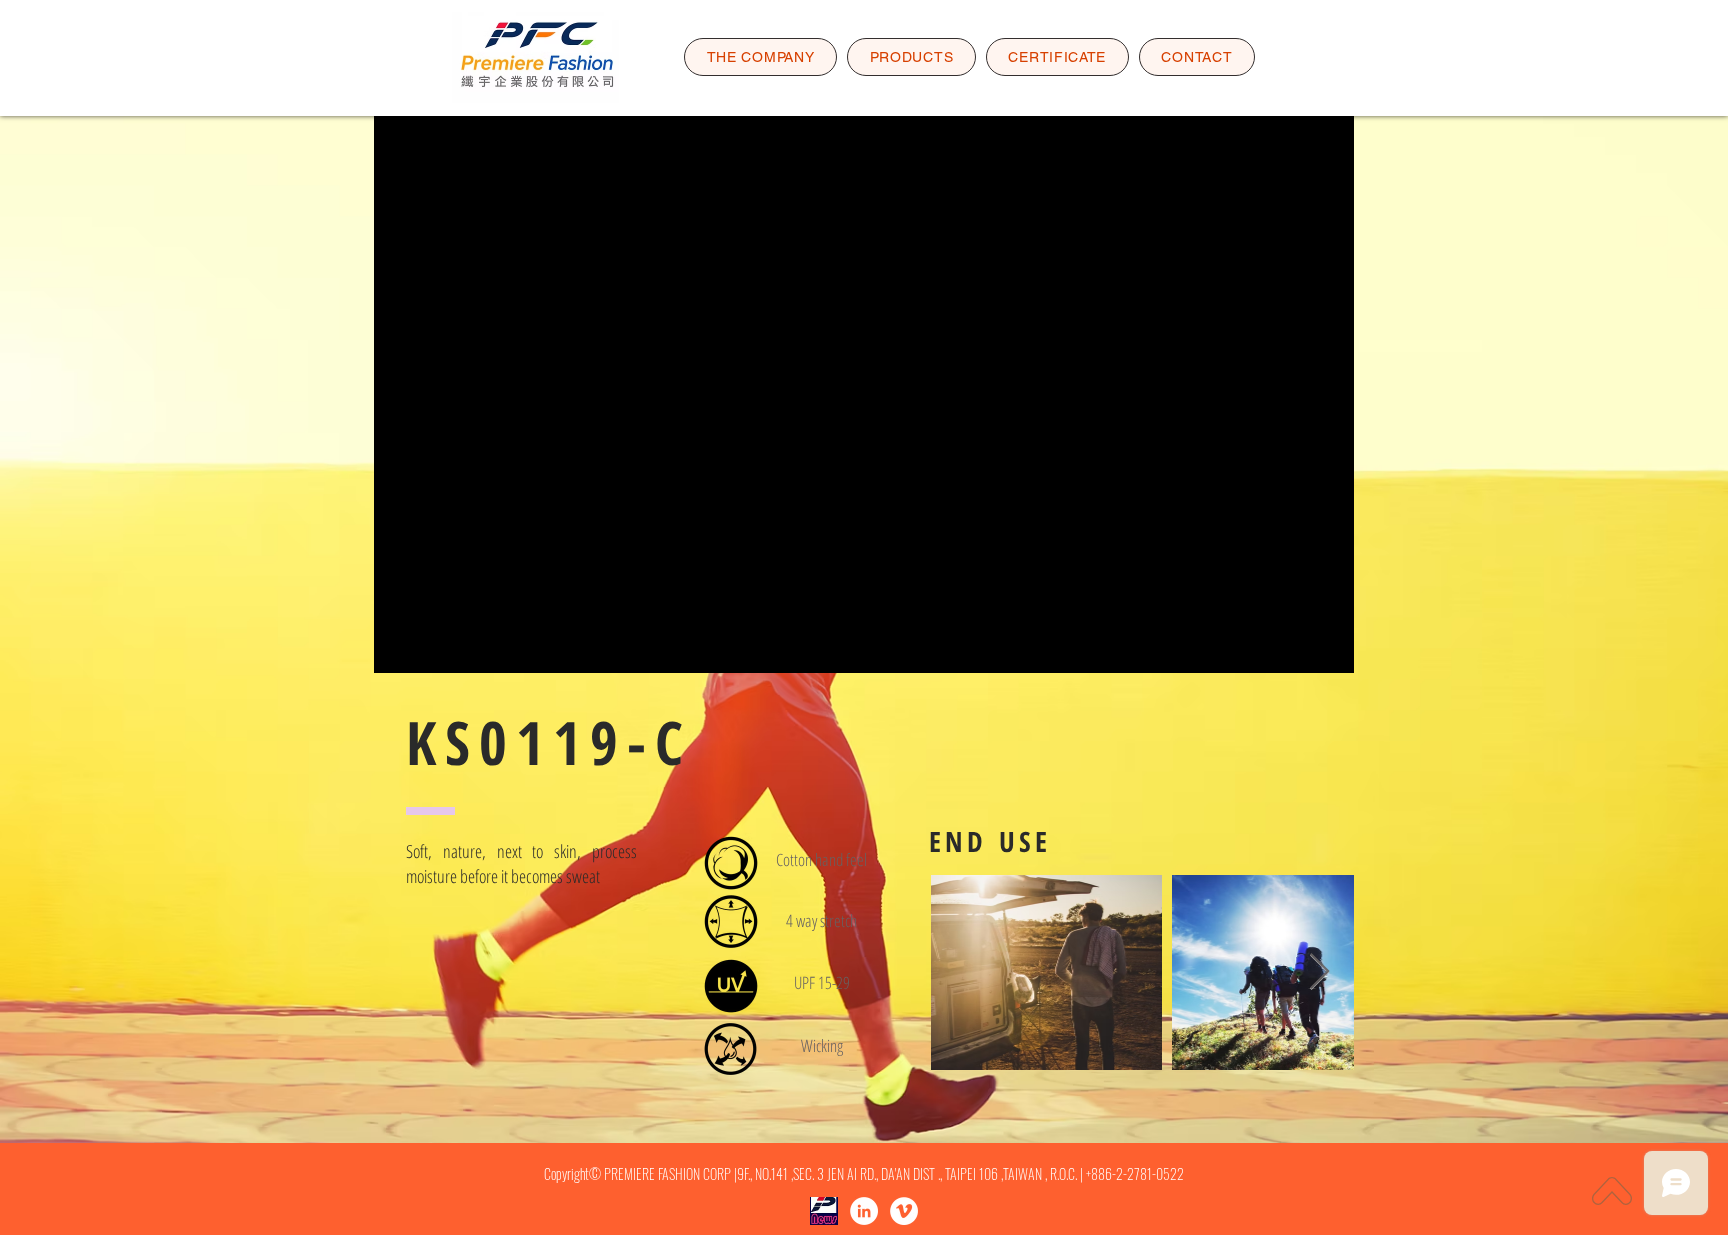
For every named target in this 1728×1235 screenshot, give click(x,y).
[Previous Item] (965, 972)
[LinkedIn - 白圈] (864, 1211)
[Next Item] (1319, 972)
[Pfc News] (824, 1211)
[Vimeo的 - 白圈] (904, 1211)
